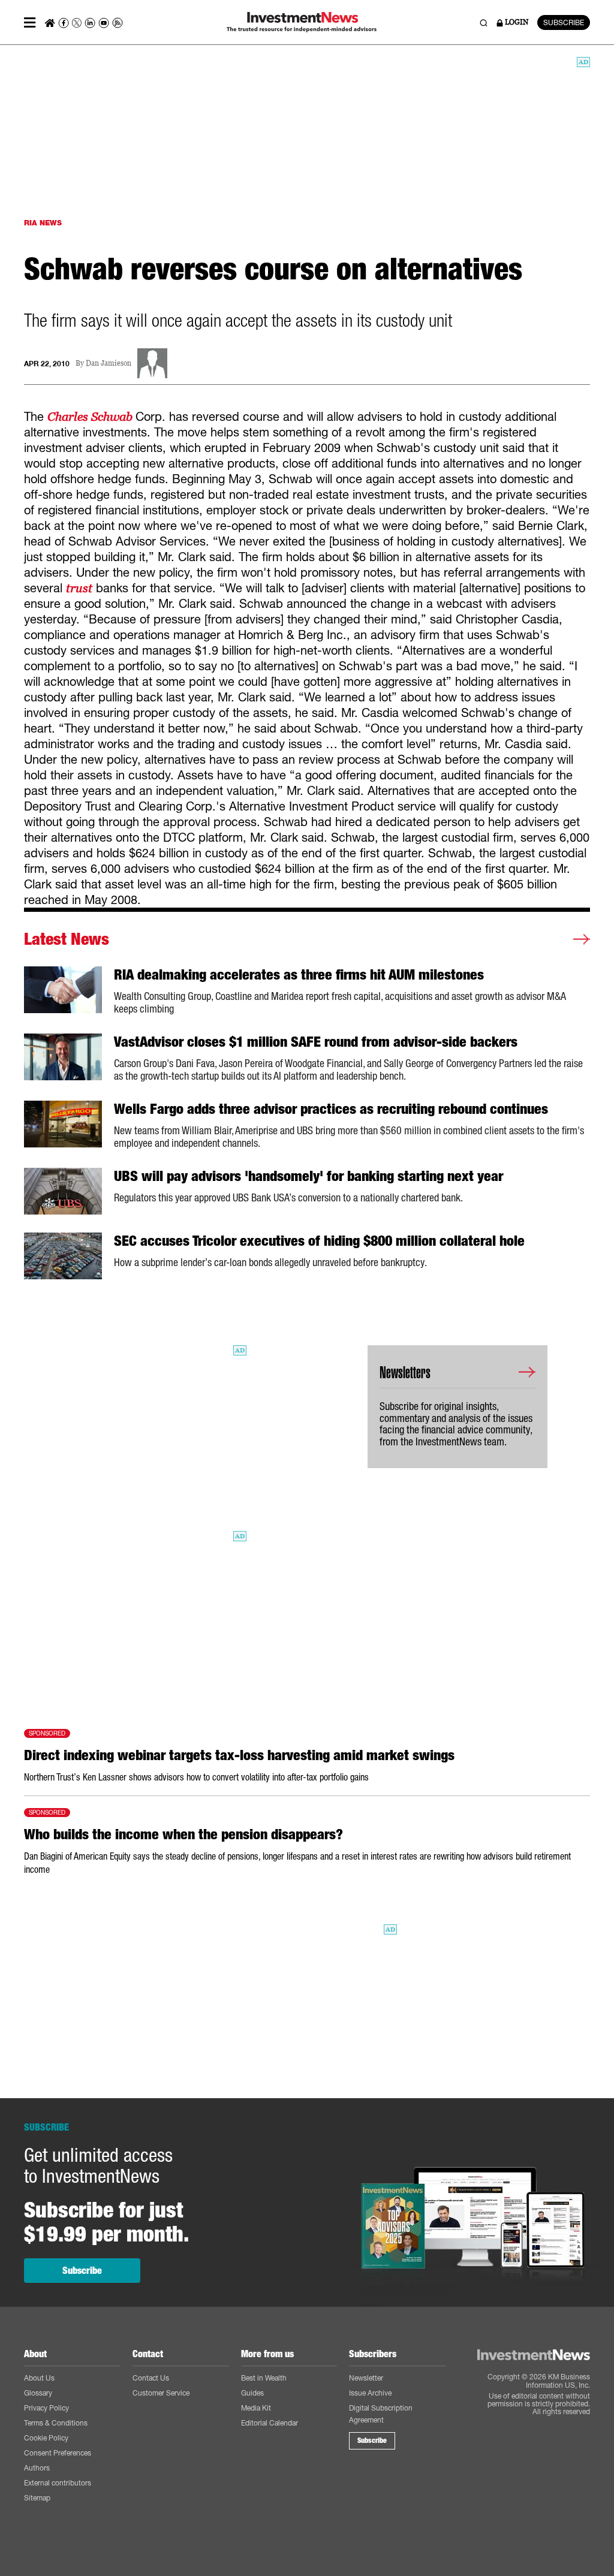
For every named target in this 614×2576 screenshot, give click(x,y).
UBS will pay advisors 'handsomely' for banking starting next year (308, 1176)
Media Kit (256, 2408)
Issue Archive (370, 2393)
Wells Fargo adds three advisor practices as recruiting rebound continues (331, 1109)
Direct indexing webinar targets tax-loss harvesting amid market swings (239, 1755)
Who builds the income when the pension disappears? (183, 1834)
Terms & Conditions (56, 2423)
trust (79, 588)
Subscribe (82, 2271)
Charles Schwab (91, 417)
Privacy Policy (46, 2408)
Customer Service (161, 2393)
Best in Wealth (264, 2378)
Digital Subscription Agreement (381, 2414)
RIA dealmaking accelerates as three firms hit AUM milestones (299, 975)
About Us (39, 2378)
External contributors (58, 2483)
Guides (252, 2393)
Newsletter (366, 2378)
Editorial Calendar (270, 2423)
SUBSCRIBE (564, 22)
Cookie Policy (46, 2438)
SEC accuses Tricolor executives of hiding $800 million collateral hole (319, 1241)
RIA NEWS (43, 223)
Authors (37, 2468)
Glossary (38, 2393)
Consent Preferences (58, 2453)
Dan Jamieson (109, 364)
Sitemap (37, 2498)
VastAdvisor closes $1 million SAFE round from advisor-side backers (316, 1042)
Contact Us (151, 2378)
